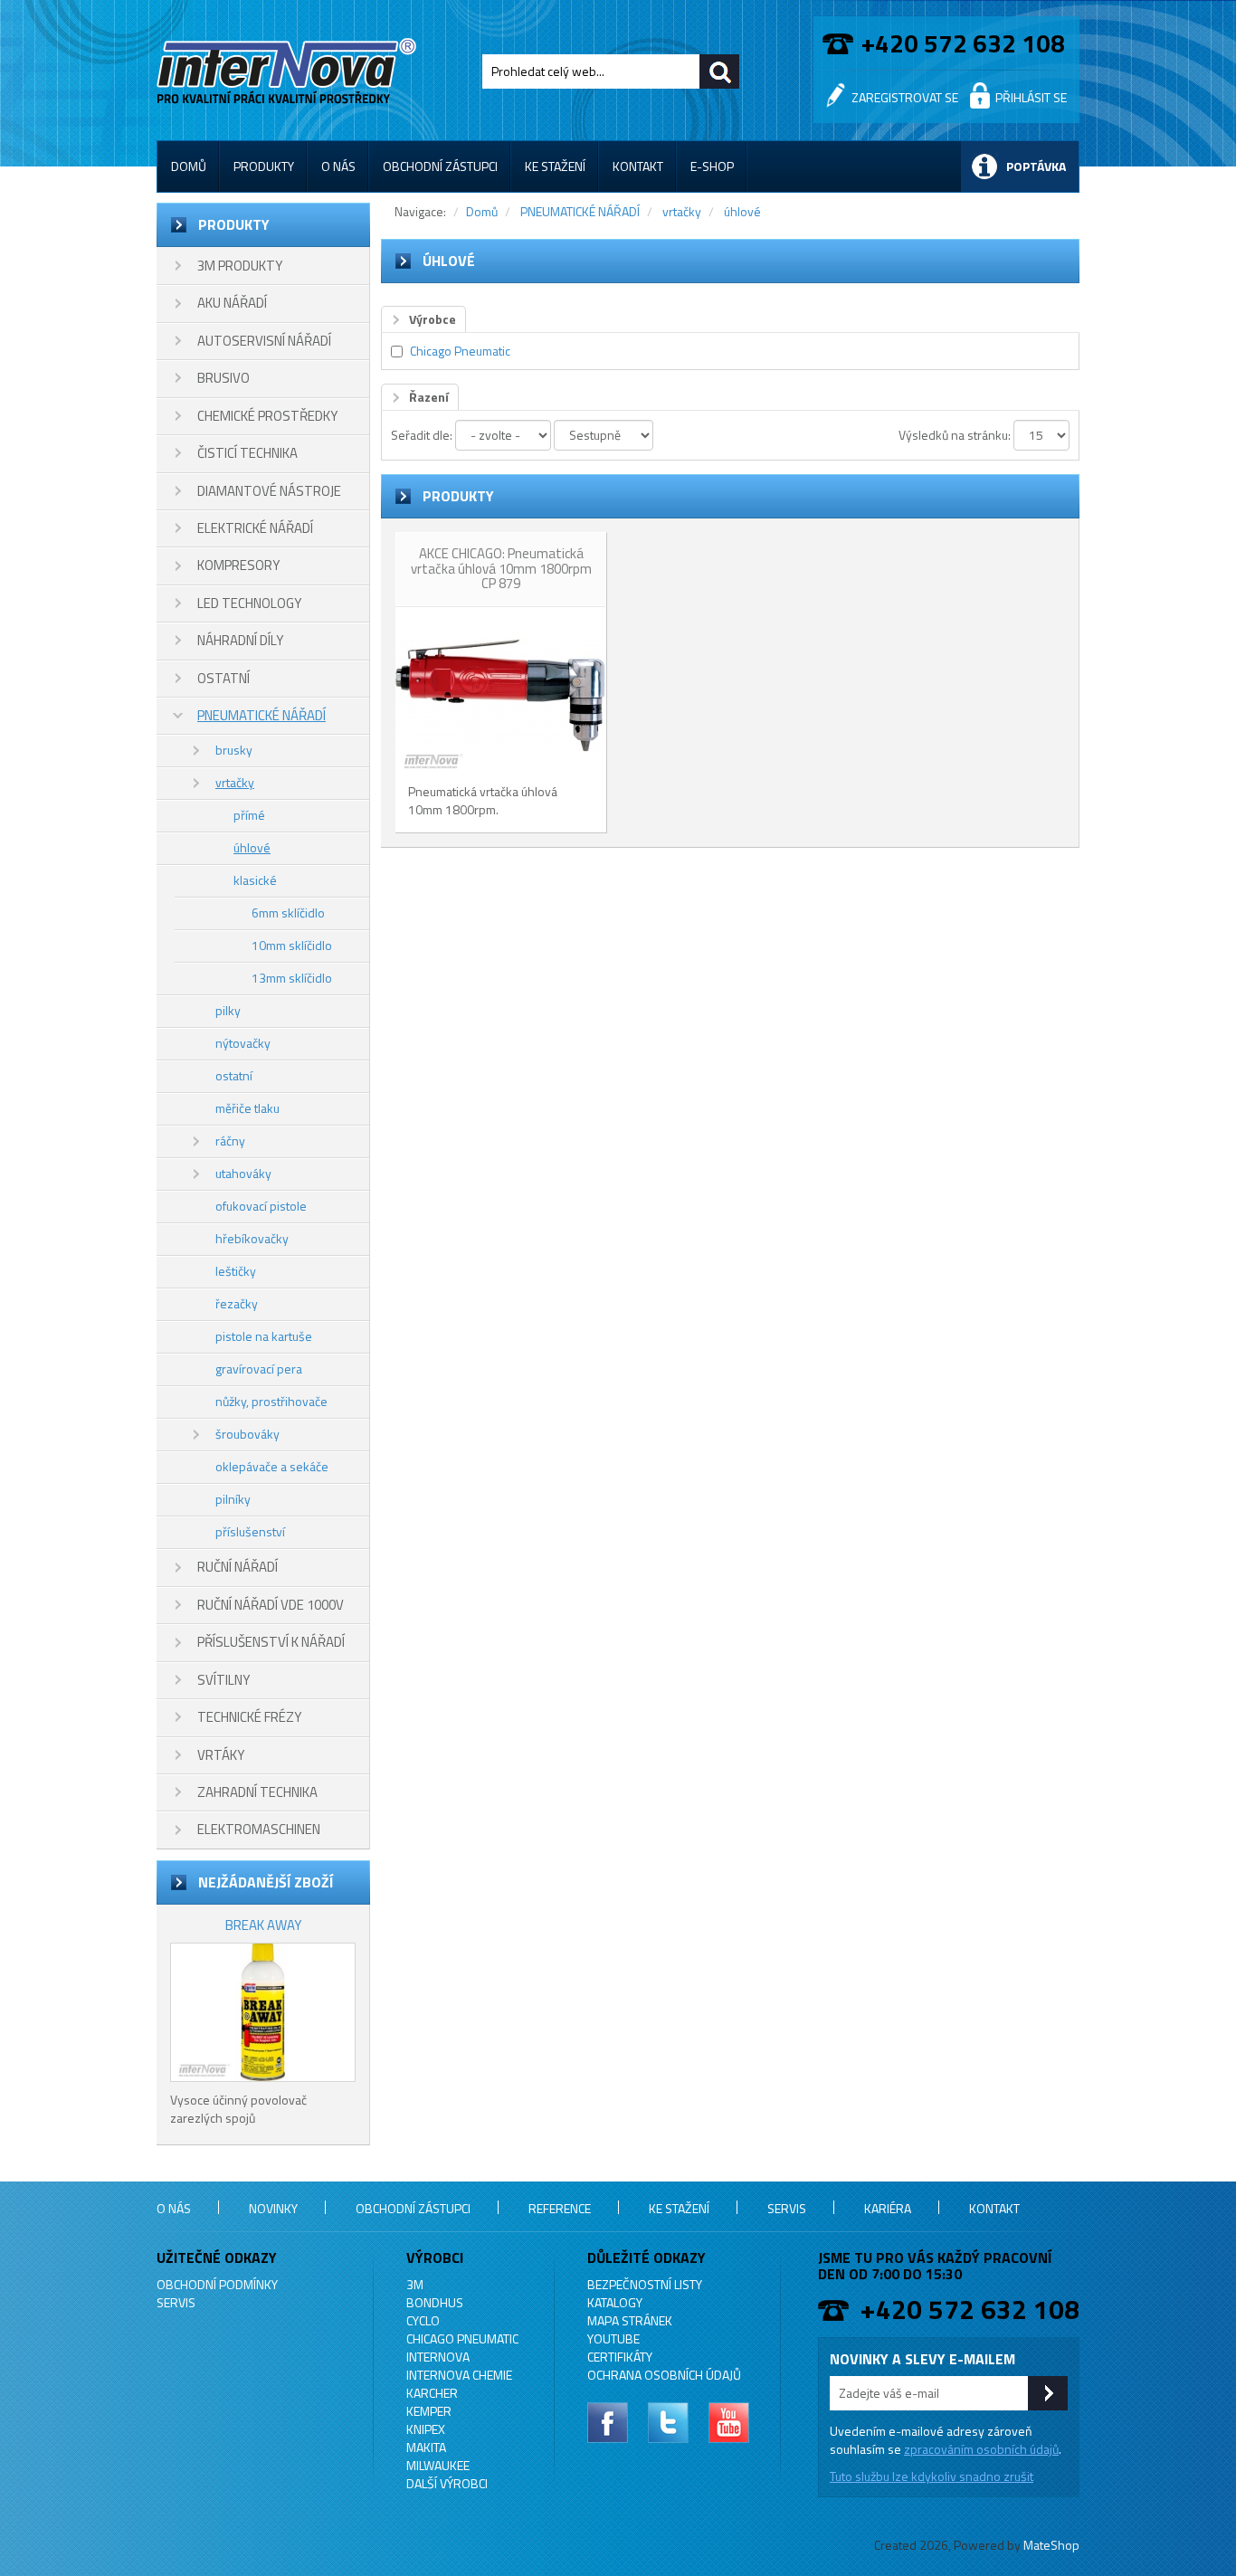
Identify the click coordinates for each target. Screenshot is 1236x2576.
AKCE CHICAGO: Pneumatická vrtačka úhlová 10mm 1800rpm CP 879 (501, 568)
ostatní (234, 1075)
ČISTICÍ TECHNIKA (247, 453)
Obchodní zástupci (440, 166)
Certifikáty (620, 2357)
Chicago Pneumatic (460, 351)
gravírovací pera (259, 1369)
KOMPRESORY (238, 565)
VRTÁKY (221, 1755)
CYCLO (423, 2320)
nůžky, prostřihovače (271, 1401)
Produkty (264, 166)
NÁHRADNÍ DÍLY (240, 640)
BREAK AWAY (263, 1925)
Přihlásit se (1031, 97)
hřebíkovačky (252, 1238)
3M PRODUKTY (240, 266)
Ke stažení (555, 166)
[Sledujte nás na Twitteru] (668, 2423)
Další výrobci (447, 2483)
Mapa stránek (630, 2320)
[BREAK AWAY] (263, 2012)
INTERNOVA (438, 2357)
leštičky (236, 1271)
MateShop (1051, 2545)
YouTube (613, 2338)
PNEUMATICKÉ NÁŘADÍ (261, 715)
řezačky (237, 1303)
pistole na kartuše (264, 1336)
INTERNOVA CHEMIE (459, 2375)
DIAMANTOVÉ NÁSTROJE (269, 491)
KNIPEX (426, 2429)
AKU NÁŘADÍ (232, 303)
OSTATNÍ (223, 678)
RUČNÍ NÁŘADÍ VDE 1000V (271, 1605)
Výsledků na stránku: (955, 435)
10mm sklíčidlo (292, 945)
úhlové (252, 847)
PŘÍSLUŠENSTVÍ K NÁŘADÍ (271, 1642)
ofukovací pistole (261, 1206)
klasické (255, 880)
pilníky (233, 1499)
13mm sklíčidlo (292, 978)
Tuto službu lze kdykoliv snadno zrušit (932, 2476)
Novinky (273, 2208)
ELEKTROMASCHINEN (259, 1829)
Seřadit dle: (422, 435)
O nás (338, 166)
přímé (249, 815)
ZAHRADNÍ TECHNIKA (257, 1792)
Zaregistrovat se (905, 97)
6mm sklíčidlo (288, 913)
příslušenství (250, 1531)
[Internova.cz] (290, 67)
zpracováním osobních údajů (981, 2449)
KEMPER (429, 2411)
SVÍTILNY (223, 1680)
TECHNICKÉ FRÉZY (249, 1717)
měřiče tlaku (247, 1108)
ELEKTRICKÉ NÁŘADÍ (255, 528)
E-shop (712, 166)
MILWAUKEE (438, 2465)
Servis (787, 2208)
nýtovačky (243, 1043)
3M (415, 2284)
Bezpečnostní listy (645, 2284)
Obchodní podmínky (217, 2284)
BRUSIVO (223, 378)
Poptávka (1036, 166)
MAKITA (426, 2447)
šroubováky (247, 1434)
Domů (189, 166)
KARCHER (432, 2393)
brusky (234, 750)
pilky (228, 1010)
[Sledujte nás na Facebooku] (608, 2423)
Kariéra (888, 2208)
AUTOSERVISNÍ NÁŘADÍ (264, 341)
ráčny (230, 1141)
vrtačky (235, 782)
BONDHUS (435, 2302)
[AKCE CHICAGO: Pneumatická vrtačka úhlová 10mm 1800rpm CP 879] (500, 695)
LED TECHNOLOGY (249, 603)
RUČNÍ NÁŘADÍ (238, 1567)
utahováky (243, 1173)
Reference (560, 2208)
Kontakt (638, 166)
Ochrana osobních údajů (664, 2375)
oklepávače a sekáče (272, 1466)
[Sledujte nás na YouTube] (729, 2423)
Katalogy (615, 2302)
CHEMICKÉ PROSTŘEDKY (267, 416)
